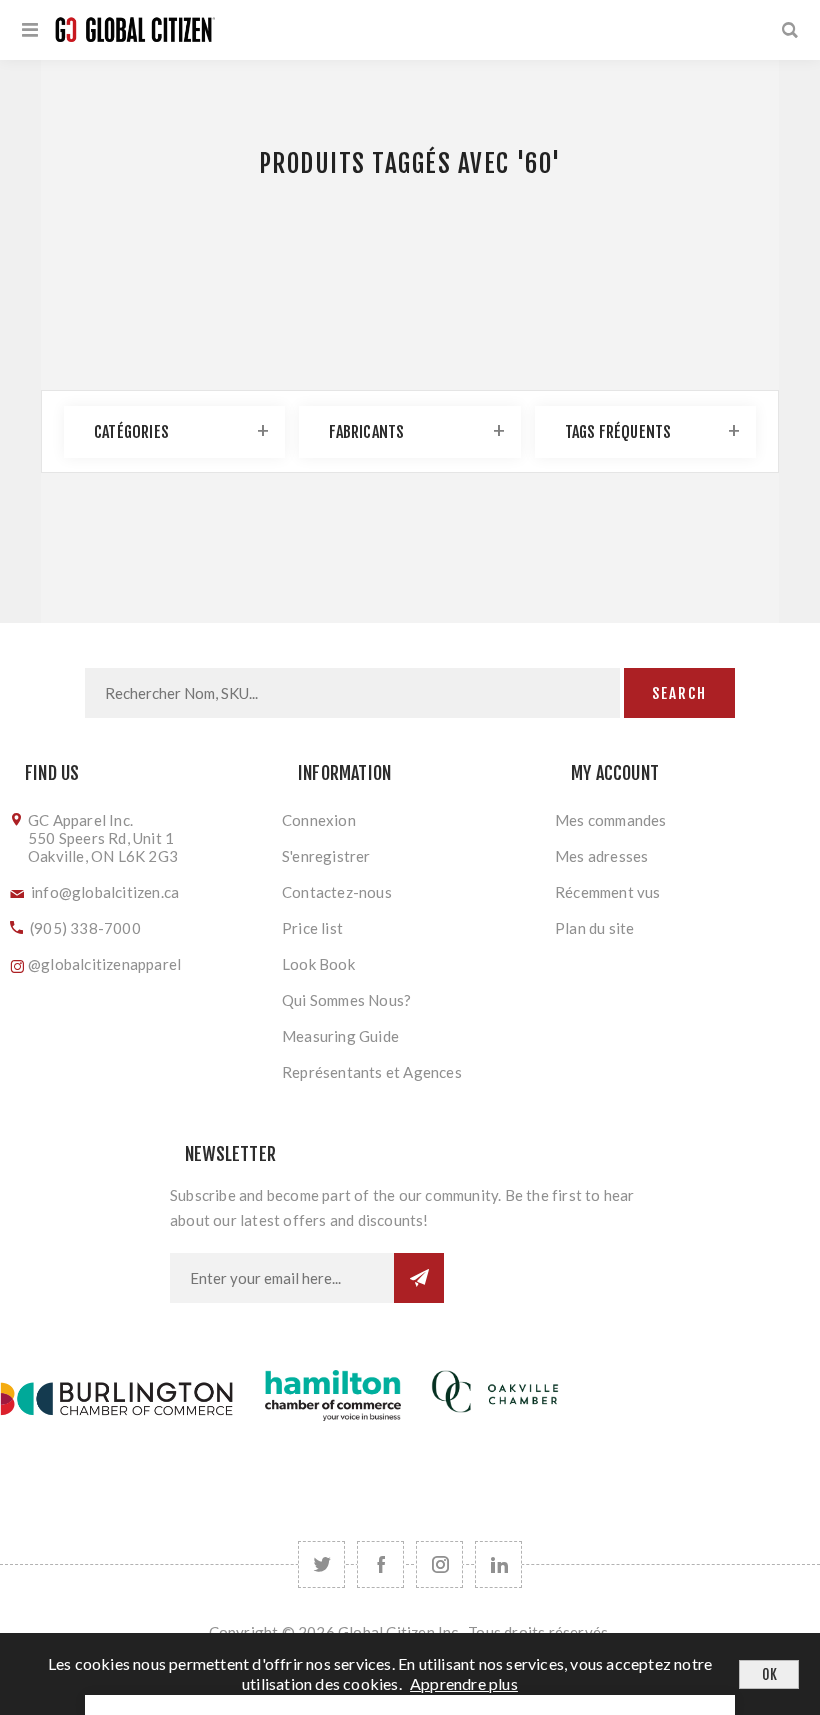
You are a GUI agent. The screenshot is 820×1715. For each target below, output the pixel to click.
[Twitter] (321, 1564)
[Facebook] (380, 1564)
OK (769, 1674)
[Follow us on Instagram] (439, 1564)
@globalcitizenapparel (104, 964)
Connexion (319, 820)
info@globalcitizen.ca (105, 892)
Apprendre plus (464, 1683)
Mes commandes (611, 820)
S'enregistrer (326, 856)
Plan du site (594, 928)
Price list (312, 928)
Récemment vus (608, 892)
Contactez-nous (337, 892)
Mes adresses (601, 856)
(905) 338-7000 (85, 928)
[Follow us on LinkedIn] (498, 1564)
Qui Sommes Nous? (346, 1000)
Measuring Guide (340, 1036)
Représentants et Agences (372, 1072)
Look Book (318, 964)
